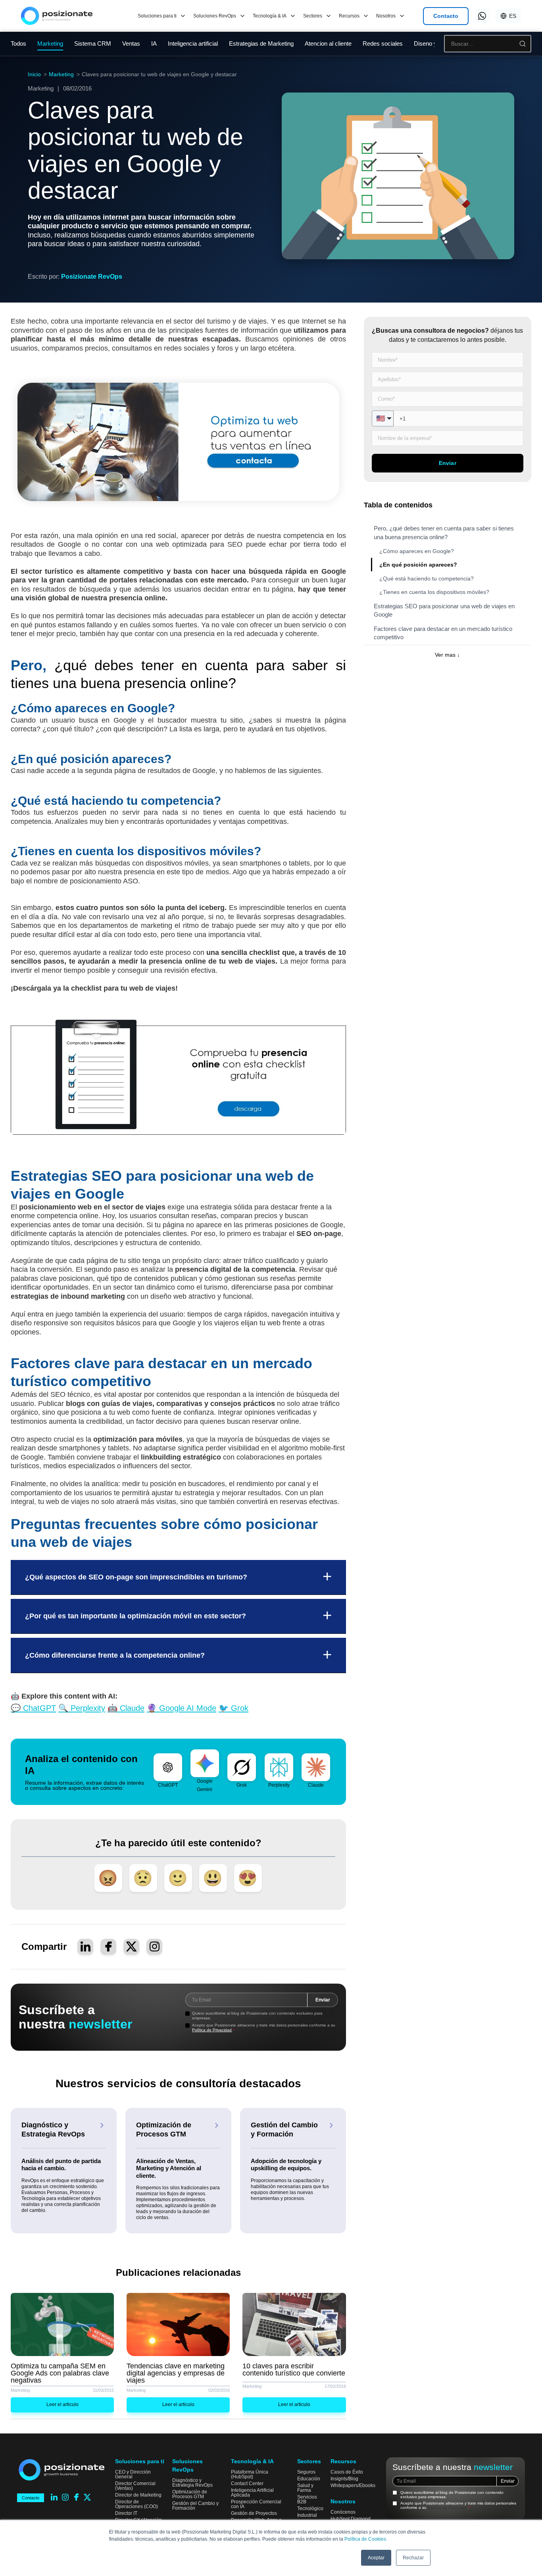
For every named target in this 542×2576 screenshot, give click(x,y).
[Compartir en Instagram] (154, 1947)
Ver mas (447, 655)
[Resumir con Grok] (242, 1767)
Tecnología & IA (270, 16)
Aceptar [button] (376, 2558)
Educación (309, 2479)
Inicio (34, 74)
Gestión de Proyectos (254, 2513)
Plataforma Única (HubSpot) (250, 2474)
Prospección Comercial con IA (256, 2504)
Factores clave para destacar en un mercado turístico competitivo (443, 633)
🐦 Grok (234, 1708)
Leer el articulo (62, 2404)
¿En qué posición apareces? (418, 565)
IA (154, 43)
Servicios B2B (307, 2499)
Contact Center (247, 2483)
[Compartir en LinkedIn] (85, 1947)
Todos (18, 43)
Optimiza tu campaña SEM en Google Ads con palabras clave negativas (60, 2373)
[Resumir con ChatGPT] (168, 1767)
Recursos (349, 16)
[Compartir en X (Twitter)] (131, 1947)
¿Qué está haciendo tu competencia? (427, 578)
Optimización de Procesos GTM (190, 2494)
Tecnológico (310, 2509)
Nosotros (386, 16)
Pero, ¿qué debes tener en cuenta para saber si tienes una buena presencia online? (444, 532)
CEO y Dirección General (133, 2474)
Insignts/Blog (344, 2479)
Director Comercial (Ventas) (135, 2486)
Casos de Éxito (347, 2472)
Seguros (306, 2472)
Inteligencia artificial (193, 43)
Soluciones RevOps (215, 16)
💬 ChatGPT (33, 1708)
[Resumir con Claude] (316, 1767)
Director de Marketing (138, 2495)
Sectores (313, 16)
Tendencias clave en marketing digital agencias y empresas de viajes (176, 2373)
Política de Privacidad (212, 2030)
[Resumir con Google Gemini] (205, 1763)
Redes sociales (383, 43)
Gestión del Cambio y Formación (195, 2506)
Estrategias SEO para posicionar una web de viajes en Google (444, 610)
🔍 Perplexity (82, 1708)
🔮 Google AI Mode (182, 1708)
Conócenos (343, 2512)
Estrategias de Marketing (261, 43)
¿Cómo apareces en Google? (417, 551)
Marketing (61, 74)
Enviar (323, 2000)
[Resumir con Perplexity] (279, 1767)
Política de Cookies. (366, 2539)
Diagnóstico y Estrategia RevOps (192, 2483)
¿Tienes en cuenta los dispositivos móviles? (434, 592)
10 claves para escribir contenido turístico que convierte (294, 2370)
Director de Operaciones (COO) (136, 2504)
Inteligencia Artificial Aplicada (252, 2493)
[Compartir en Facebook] (108, 1947)
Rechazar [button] (413, 2558)
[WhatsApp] (482, 16)
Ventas (131, 43)
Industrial (307, 2515)
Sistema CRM (93, 43)
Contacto (446, 16)
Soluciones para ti (157, 16)
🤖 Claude (126, 1708)
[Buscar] (523, 44)
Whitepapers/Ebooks (353, 2485)
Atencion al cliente (328, 43)
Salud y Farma (305, 2488)
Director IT (126, 2513)
